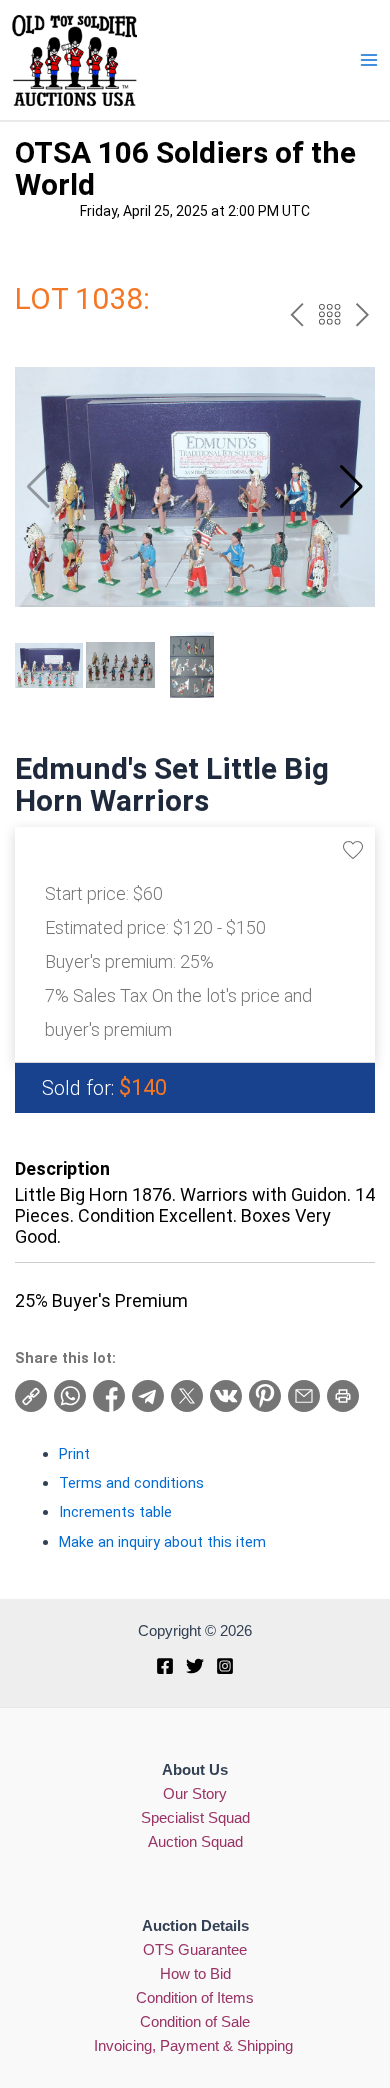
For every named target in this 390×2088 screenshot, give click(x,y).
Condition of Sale (195, 2022)
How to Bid (195, 1974)
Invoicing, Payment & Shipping (195, 2046)
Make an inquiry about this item (162, 1542)
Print (74, 1454)
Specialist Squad (195, 1818)
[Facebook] (165, 1666)
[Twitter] (195, 1666)
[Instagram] (225, 1666)
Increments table (115, 1512)
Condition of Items (195, 1998)
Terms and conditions (131, 1483)
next (362, 314)
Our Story (195, 1794)
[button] (351, 487)
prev (296, 314)
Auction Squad (195, 1842)
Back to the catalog (329, 314)
